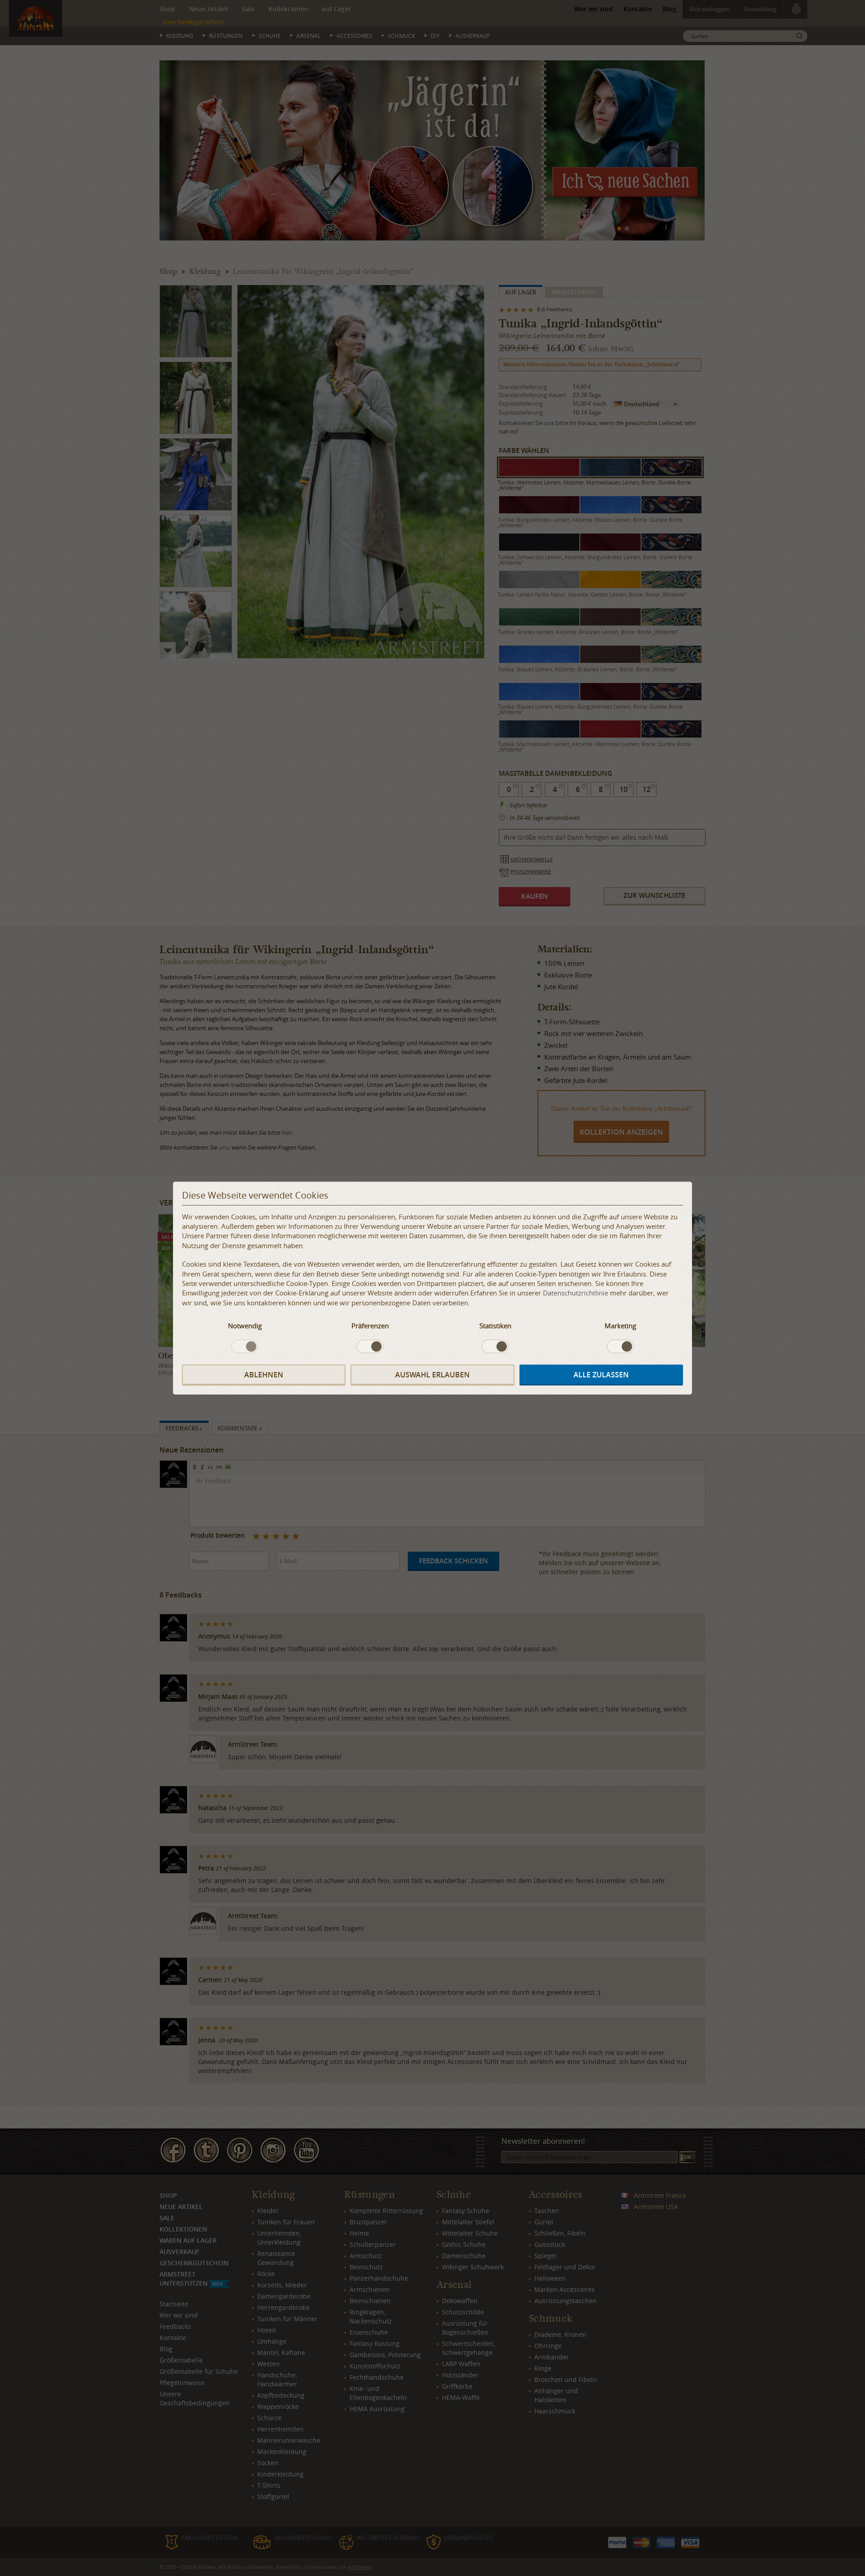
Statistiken (495, 1326)
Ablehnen (264, 1375)
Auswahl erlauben (432, 1375)
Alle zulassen (601, 1375)
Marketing (620, 1326)
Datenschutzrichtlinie (576, 1293)
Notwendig (245, 1326)
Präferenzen (370, 1326)
